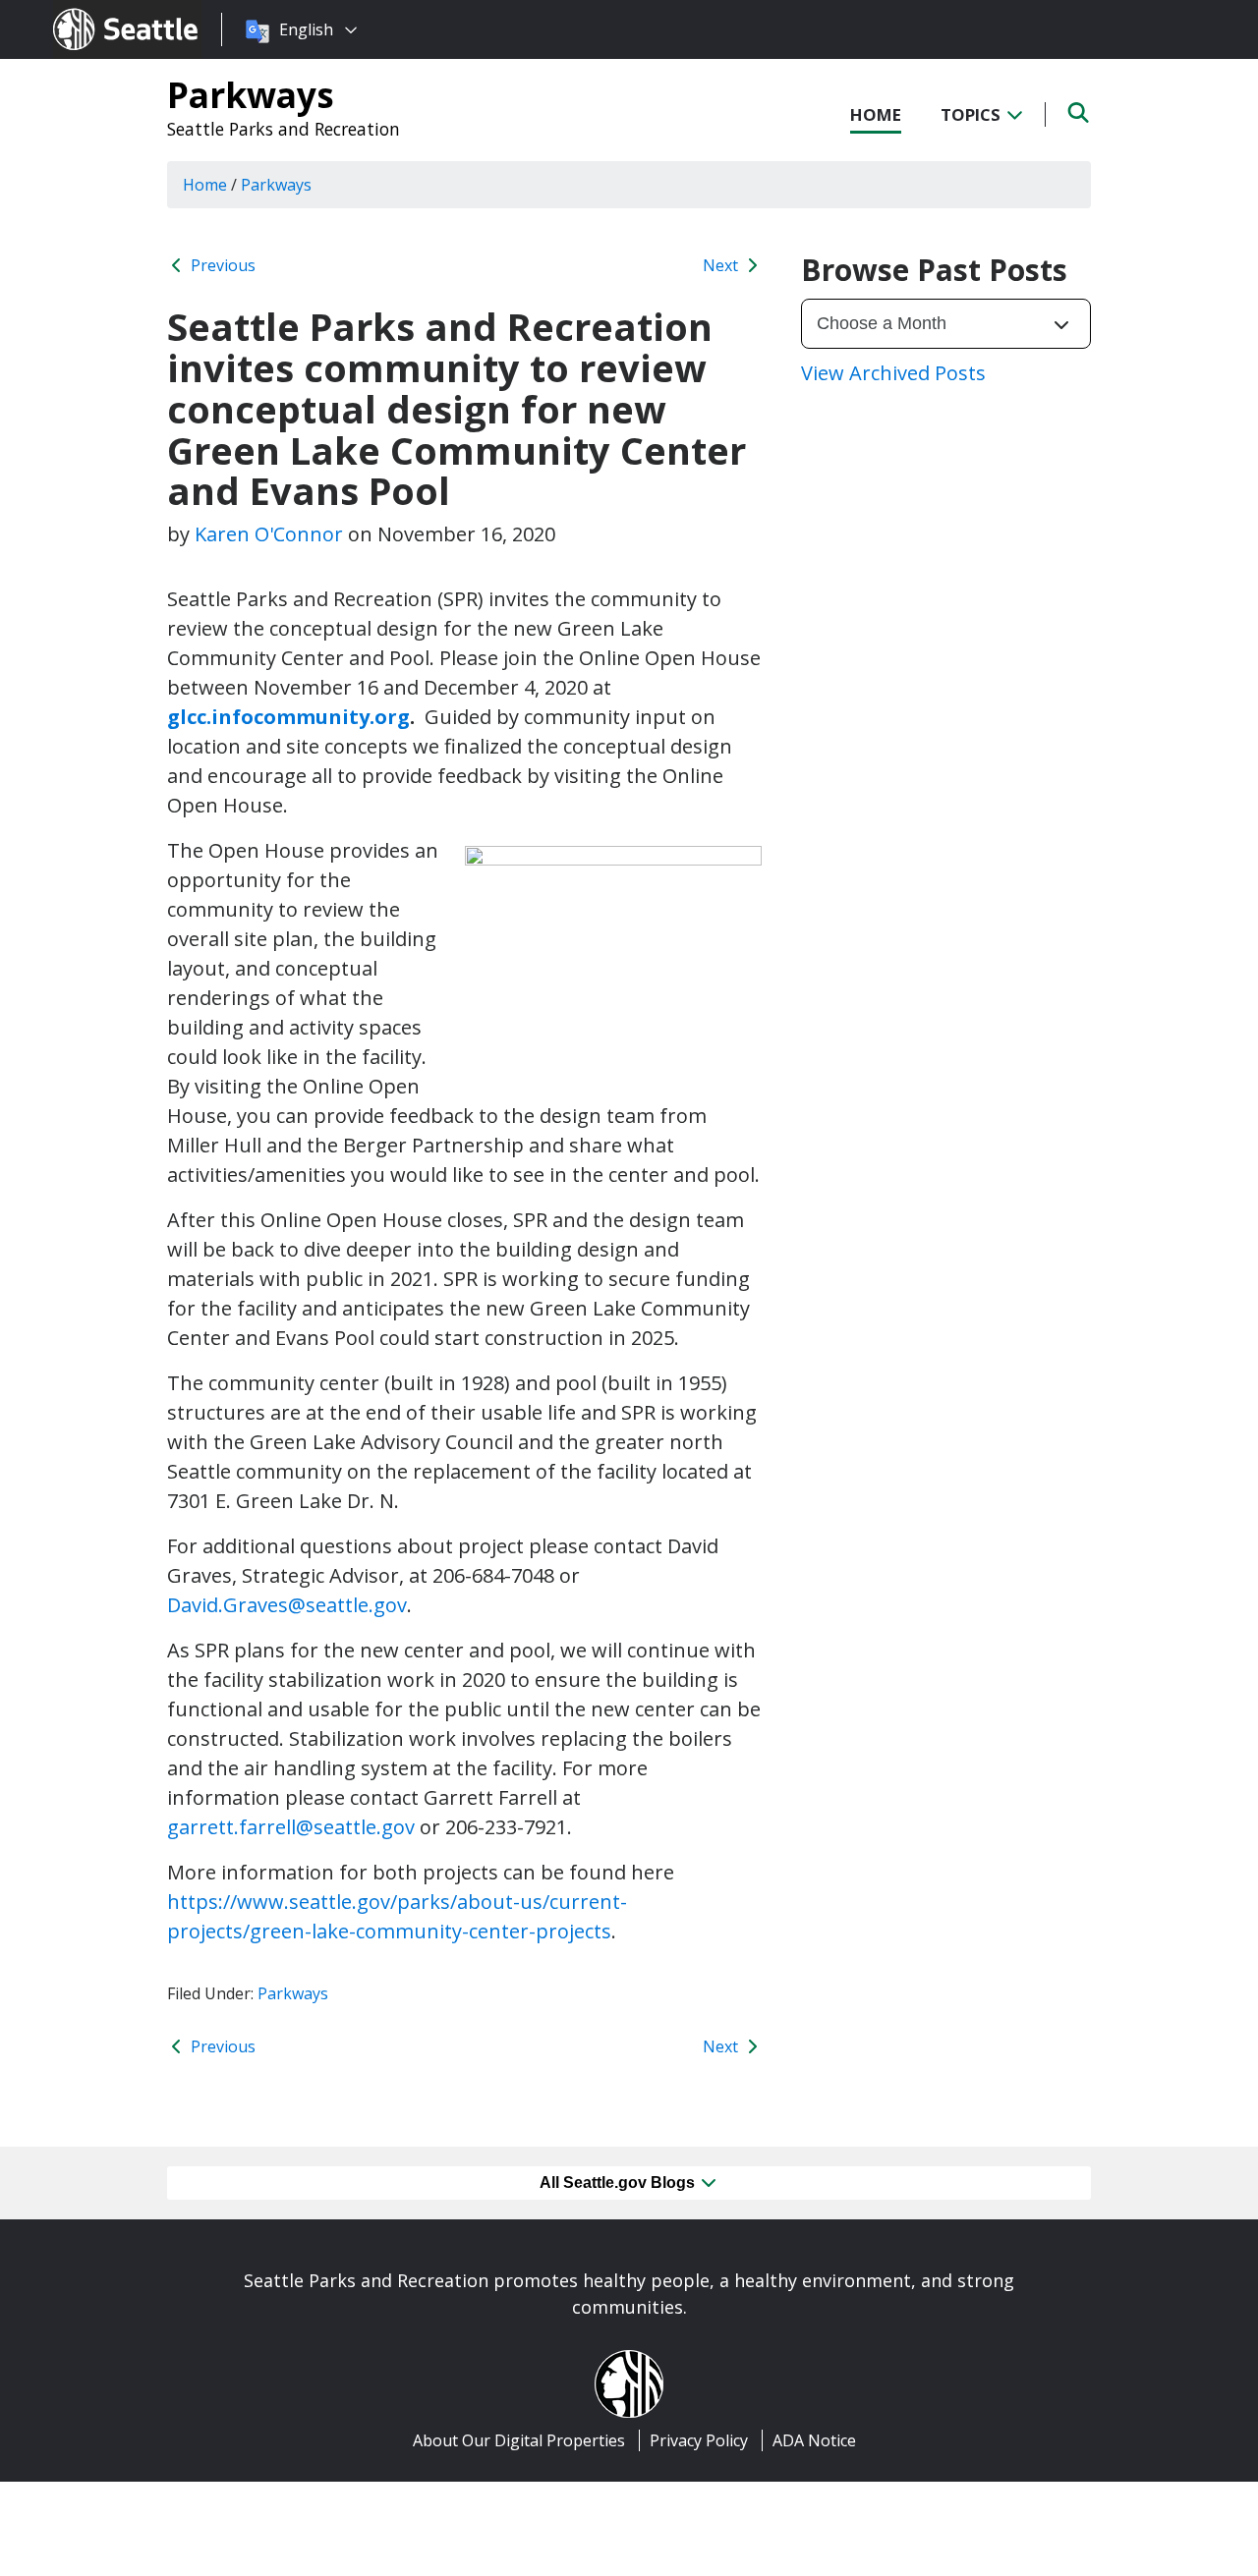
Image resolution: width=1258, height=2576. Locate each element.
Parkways (251, 94)
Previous (221, 265)
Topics (972, 114)
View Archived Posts (893, 373)
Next (722, 265)
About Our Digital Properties (519, 2440)
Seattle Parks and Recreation (284, 129)
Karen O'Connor (269, 534)
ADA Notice (814, 2440)
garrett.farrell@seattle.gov (291, 1827)
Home (876, 114)
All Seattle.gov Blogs (619, 2183)
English (306, 29)
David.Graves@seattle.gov (287, 1605)
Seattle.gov (95, 11)
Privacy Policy (699, 2440)
